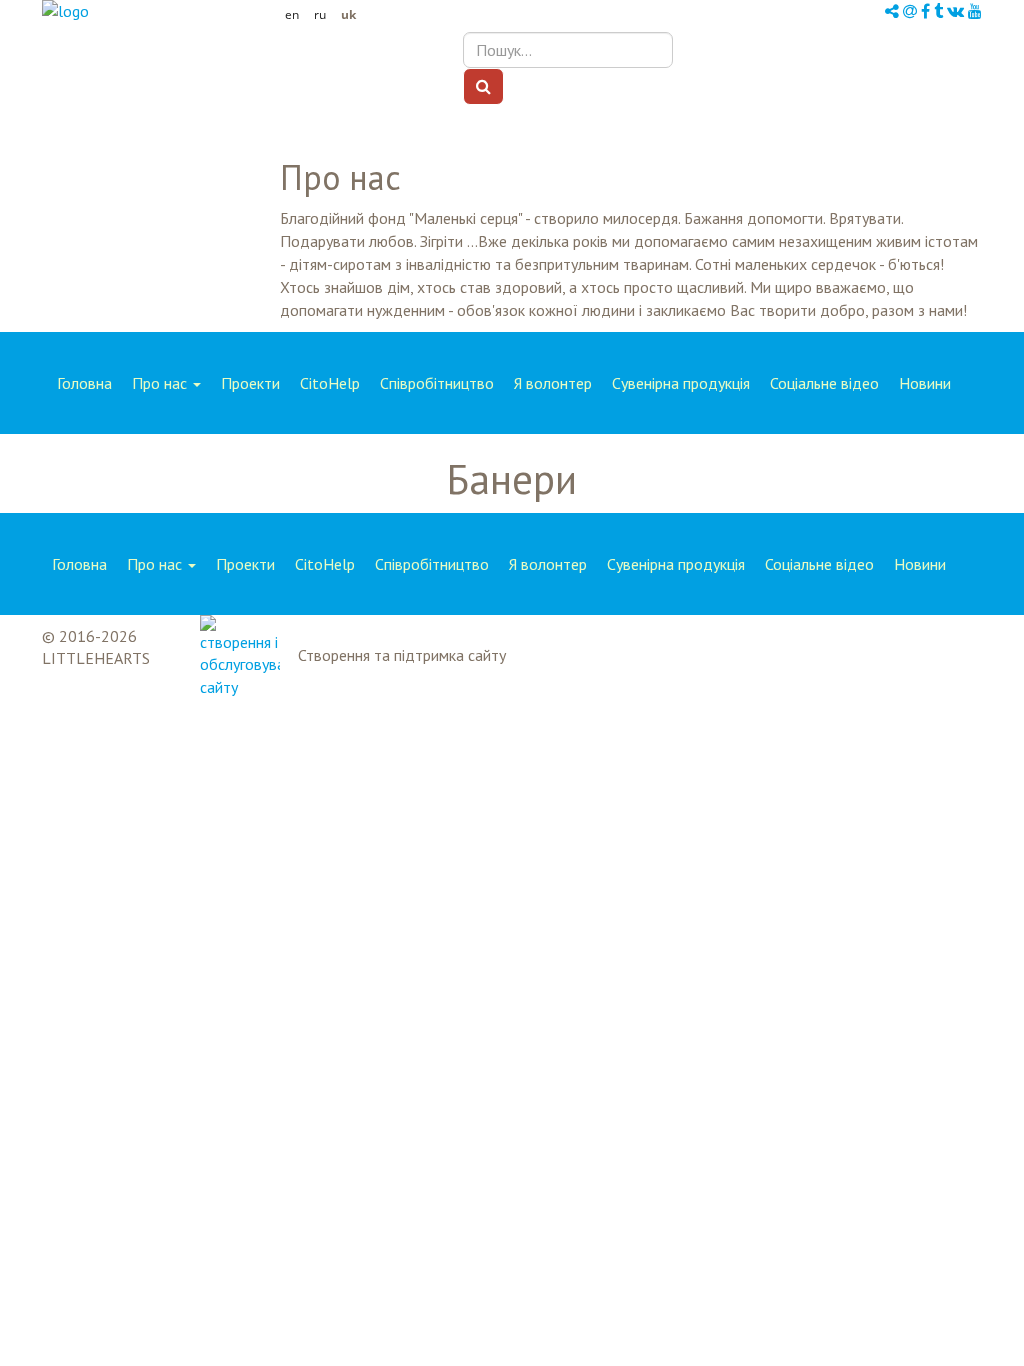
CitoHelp (330, 383)
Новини (925, 383)
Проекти (250, 383)
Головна (84, 383)
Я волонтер (553, 383)
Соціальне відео (824, 383)
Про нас (161, 383)
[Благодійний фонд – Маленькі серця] (156, 11)
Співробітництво (437, 383)
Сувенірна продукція (681, 383)
